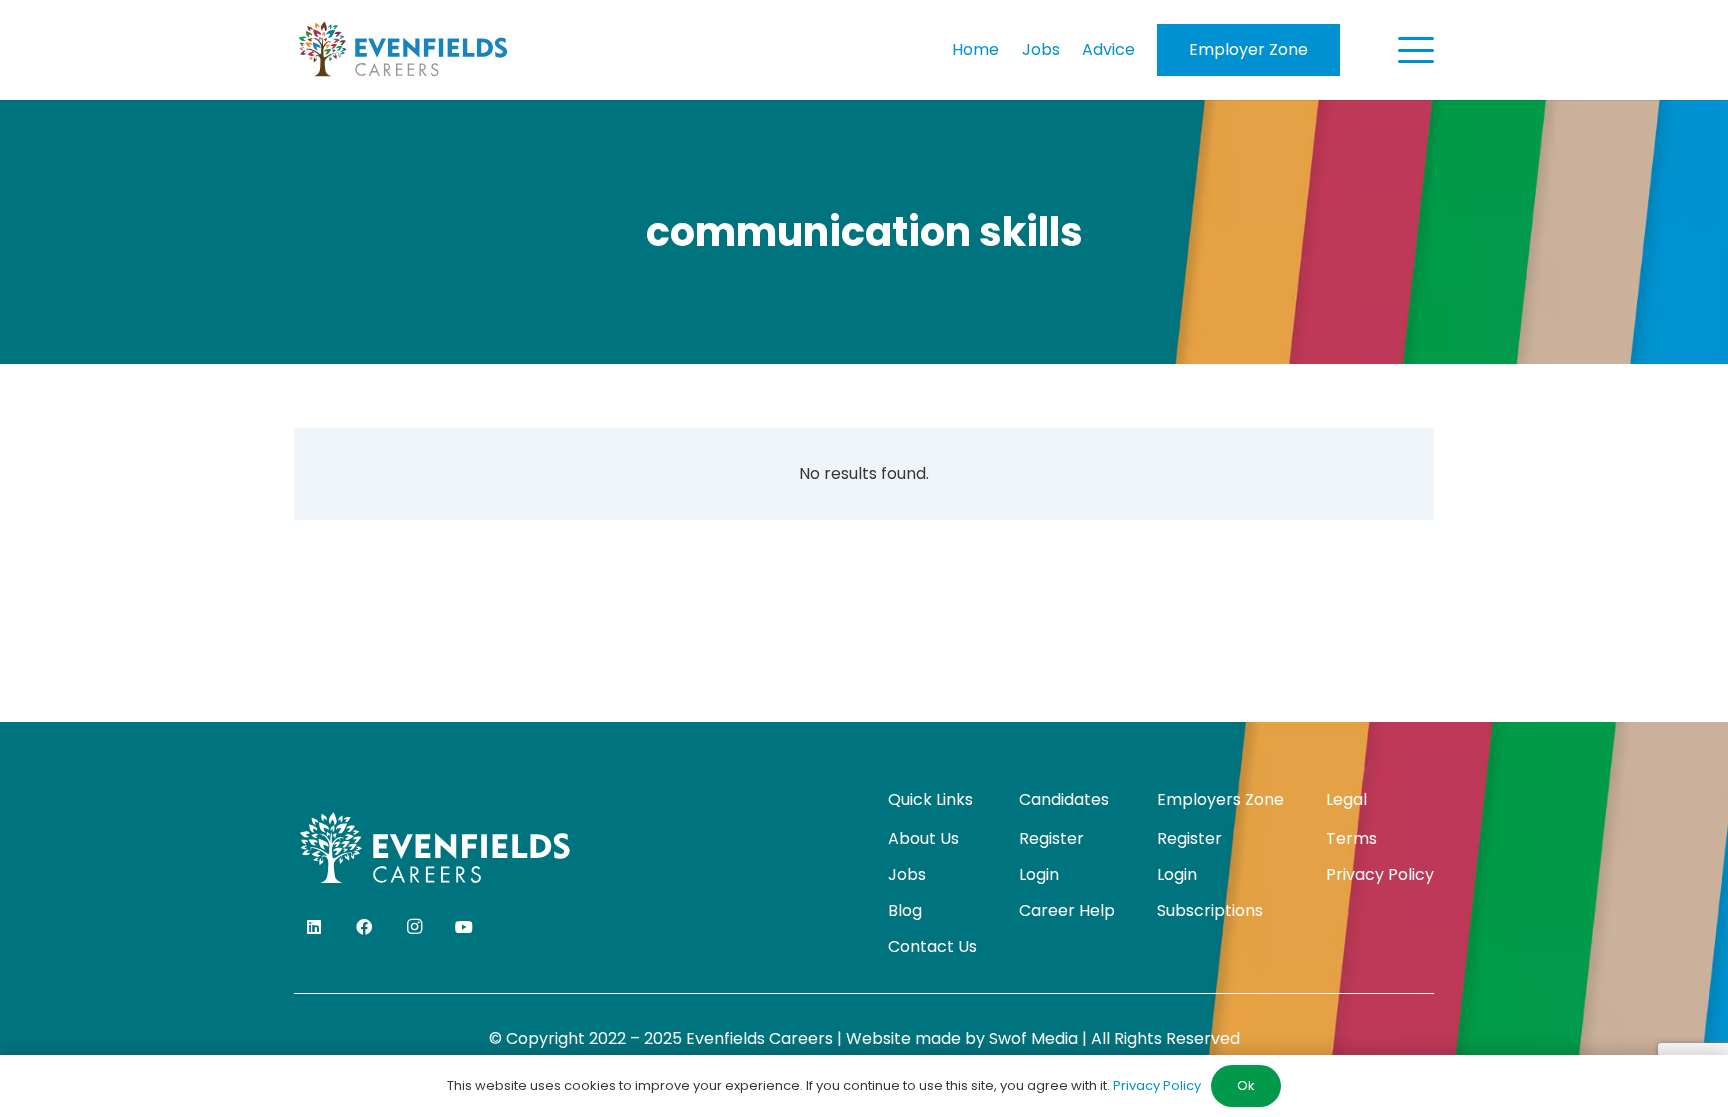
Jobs (907, 874)
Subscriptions (1210, 910)
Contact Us (932, 946)
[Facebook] (364, 927)
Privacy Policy (1380, 874)
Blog (905, 910)
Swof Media (1033, 1038)
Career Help (1067, 910)
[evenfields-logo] (402, 50)
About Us (923, 838)
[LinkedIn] (314, 927)
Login (1039, 874)
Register (1051, 838)
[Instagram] (414, 927)
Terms (1351, 838)
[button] (1416, 50)
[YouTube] (464, 927)
